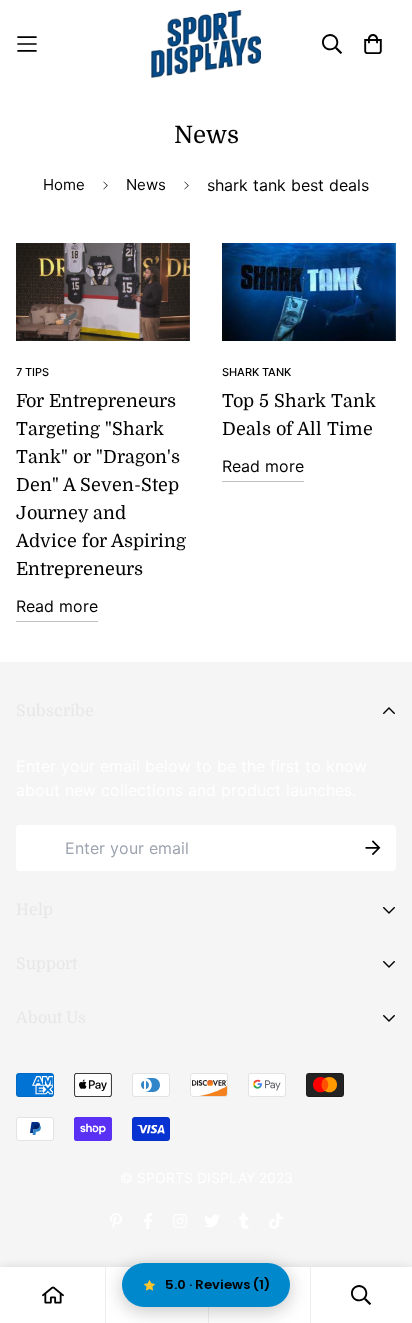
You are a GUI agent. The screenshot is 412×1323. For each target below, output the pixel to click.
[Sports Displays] (206, 44)
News (146, 184)
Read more (57, 606)
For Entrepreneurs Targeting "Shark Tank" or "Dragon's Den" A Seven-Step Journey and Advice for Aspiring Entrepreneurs (101, 485)
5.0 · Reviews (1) (217, 1284)
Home (64, 184)
